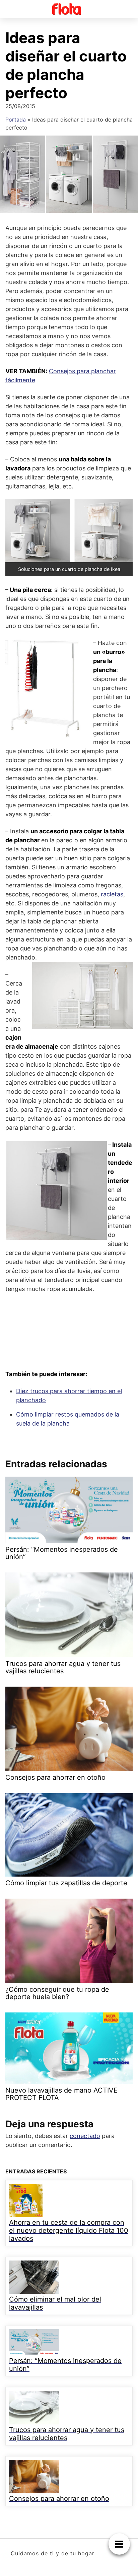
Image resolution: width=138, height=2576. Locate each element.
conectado (85, 2136)
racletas (112, 894)
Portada (16, 120)
